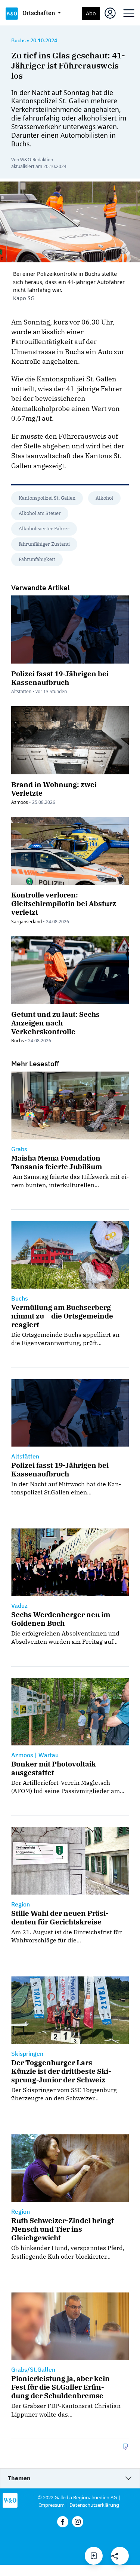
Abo (91, 13)
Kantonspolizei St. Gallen (47, 498)
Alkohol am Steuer (40, 513)
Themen (19, 2478)
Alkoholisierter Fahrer (44, 529)
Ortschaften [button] (39, 13)
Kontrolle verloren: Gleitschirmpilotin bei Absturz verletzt (64, 903)
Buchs (18, 40)
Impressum (52, 2505)
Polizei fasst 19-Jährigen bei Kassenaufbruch (60, 678)
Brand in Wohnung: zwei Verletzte (54, 789)
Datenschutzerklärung (94, 2505)
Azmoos (20, 802)
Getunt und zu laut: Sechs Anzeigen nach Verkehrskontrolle (55, 1023)
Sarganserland (27, 922)
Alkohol (104, 498)
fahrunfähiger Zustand (44, 544)
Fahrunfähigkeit (37, 559)
